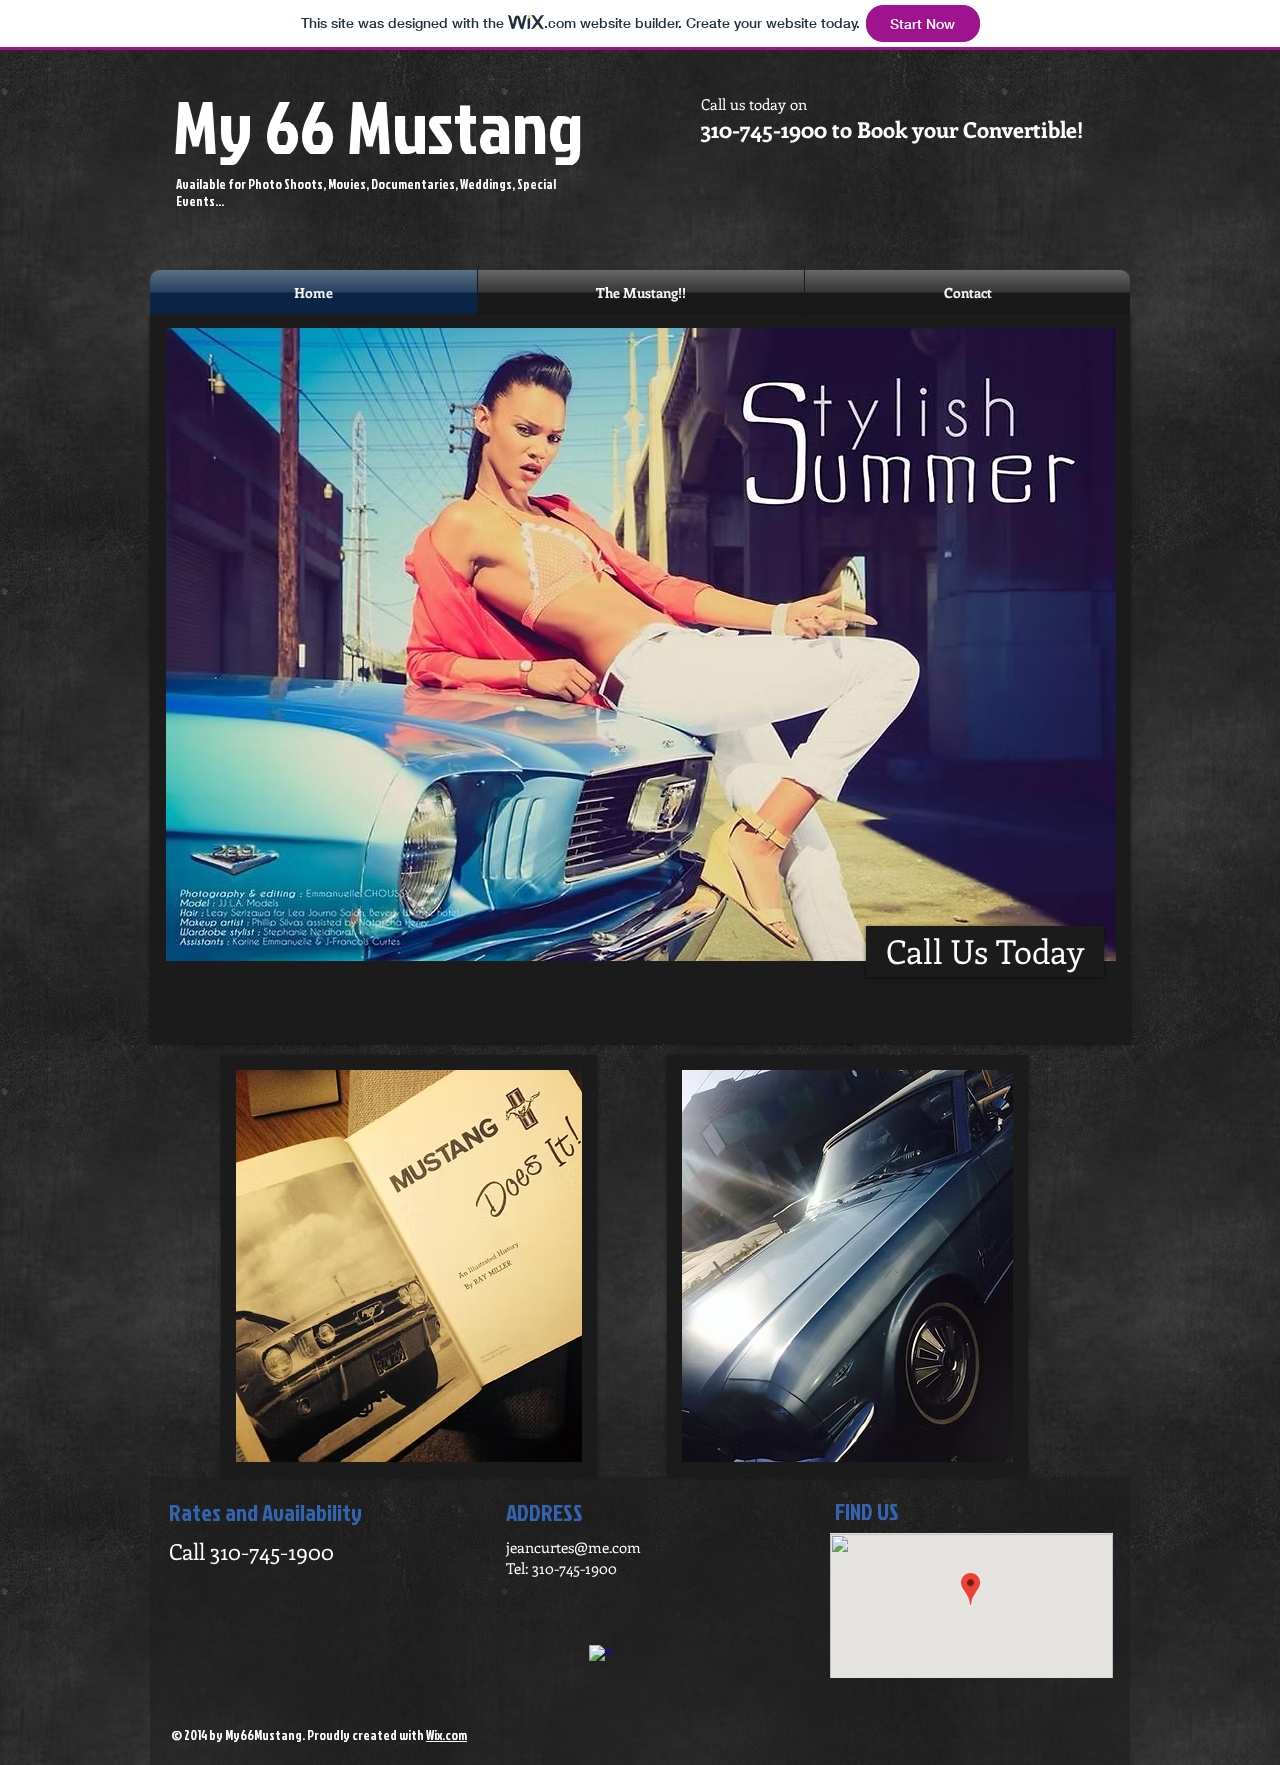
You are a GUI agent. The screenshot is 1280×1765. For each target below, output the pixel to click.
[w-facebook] (600, 1656)
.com (625, 1547)
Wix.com (446, 1735)
